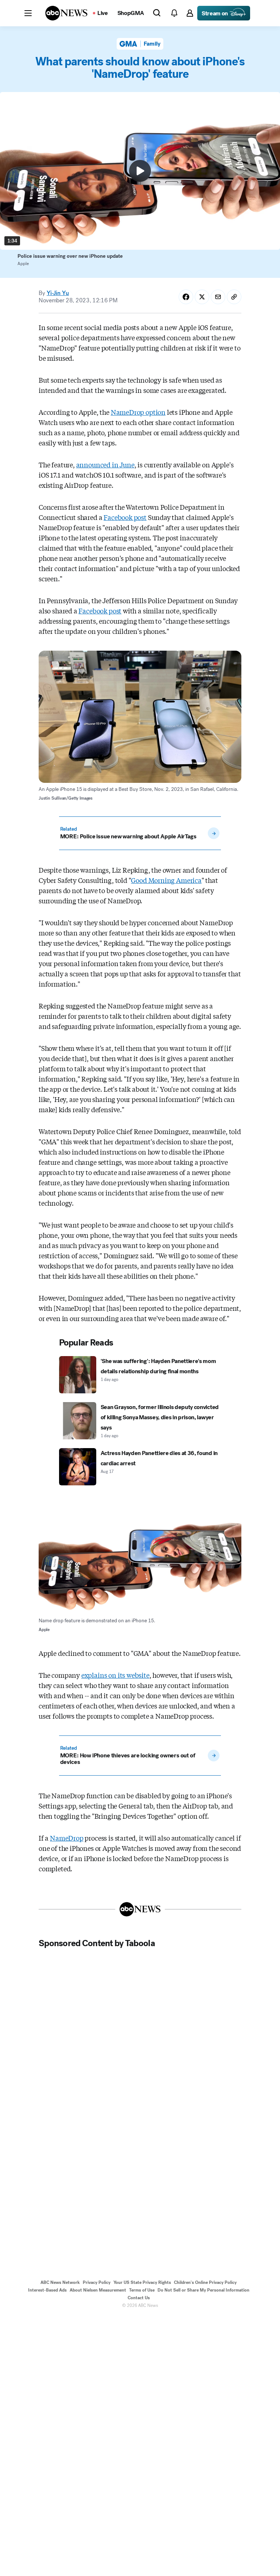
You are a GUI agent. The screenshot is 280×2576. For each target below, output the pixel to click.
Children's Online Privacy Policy (205, 2282)
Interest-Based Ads (47, 2290)
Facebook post (125, 517)
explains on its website (115, 1675)
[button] (28, 13)
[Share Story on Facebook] (186, 297)
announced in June (105, 464)
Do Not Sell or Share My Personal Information (203, 2290)
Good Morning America (166, 880)
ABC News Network (60, 2282)
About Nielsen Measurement (98, 2290)
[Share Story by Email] (218, 297)
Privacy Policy (97, 2282)
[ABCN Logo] (66, 13)
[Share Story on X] (202, 297)
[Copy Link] (234, 297)
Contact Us (139, 2298)
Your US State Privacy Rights (142, 2282)
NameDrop (67, 1838)
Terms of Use (142, 2290)
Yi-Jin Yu (58, 293)
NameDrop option (138, 412)
